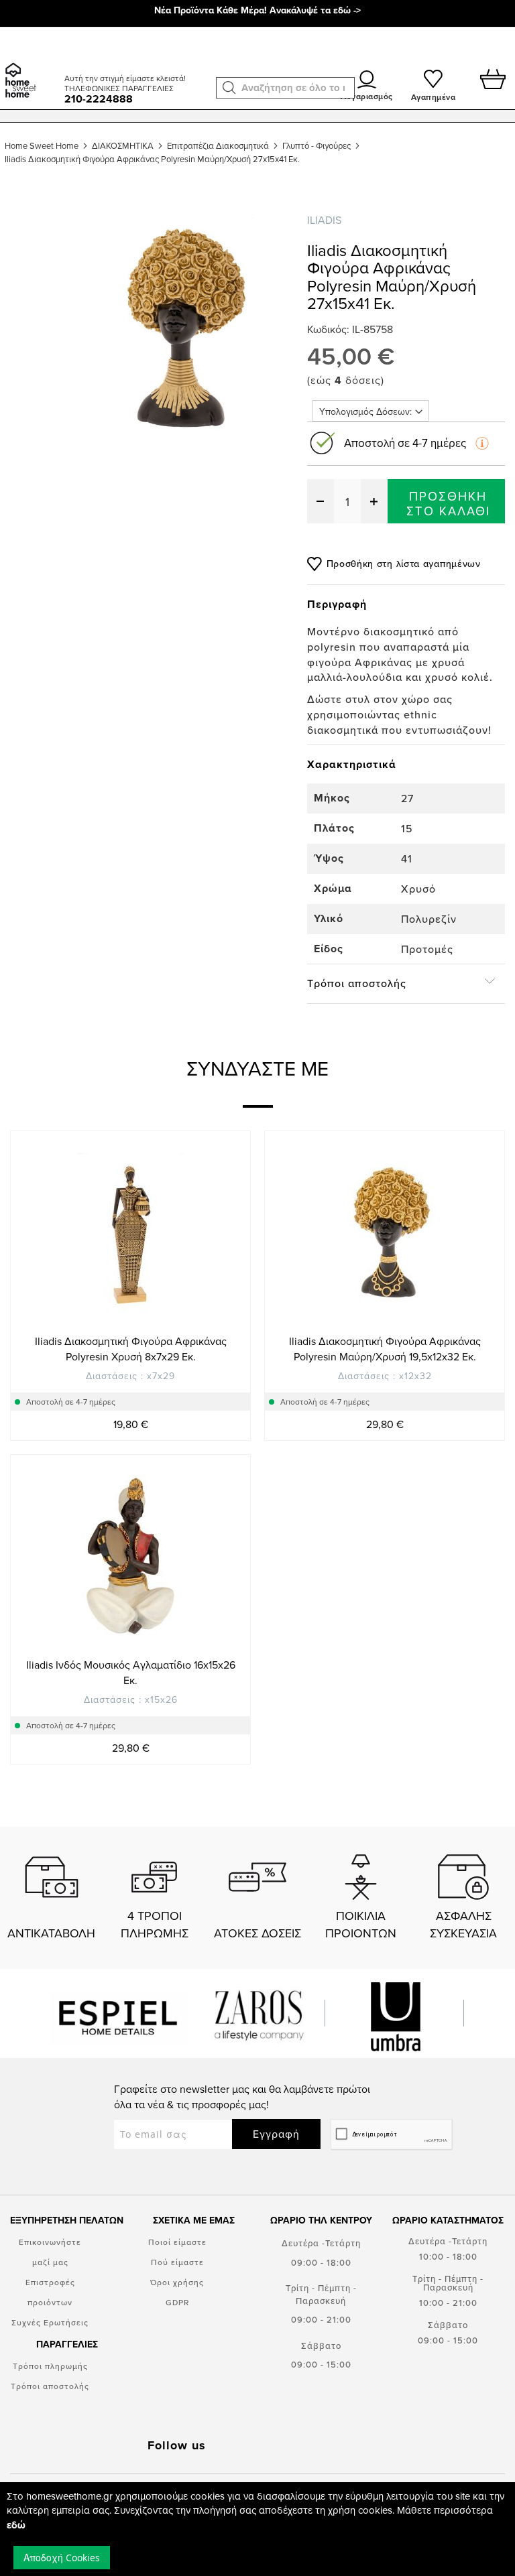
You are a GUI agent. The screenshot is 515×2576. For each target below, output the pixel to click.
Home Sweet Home (42, 145)
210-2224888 (99, 99)
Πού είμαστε (177, 2262)
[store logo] (30, 64)
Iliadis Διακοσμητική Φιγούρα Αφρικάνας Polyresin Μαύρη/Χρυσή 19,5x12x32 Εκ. (385, 1349)
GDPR (177, 2302)
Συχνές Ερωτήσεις (50, 2322)
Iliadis (324, 220)
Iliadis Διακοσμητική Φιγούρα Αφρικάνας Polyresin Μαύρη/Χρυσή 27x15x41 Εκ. (152, 159)
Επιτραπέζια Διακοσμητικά (218, 145)
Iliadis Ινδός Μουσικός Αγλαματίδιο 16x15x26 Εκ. (131, 1672)
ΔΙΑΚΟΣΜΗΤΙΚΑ (123, 145)
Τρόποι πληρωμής (50, 2366)
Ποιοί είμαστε (177, 2242)
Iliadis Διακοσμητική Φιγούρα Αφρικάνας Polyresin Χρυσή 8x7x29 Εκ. (131, 1349)
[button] (229, 88)
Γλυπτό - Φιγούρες (317, 145)
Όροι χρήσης (177, 2282)
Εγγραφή (276, 2134)
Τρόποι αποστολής (50, 2386)
